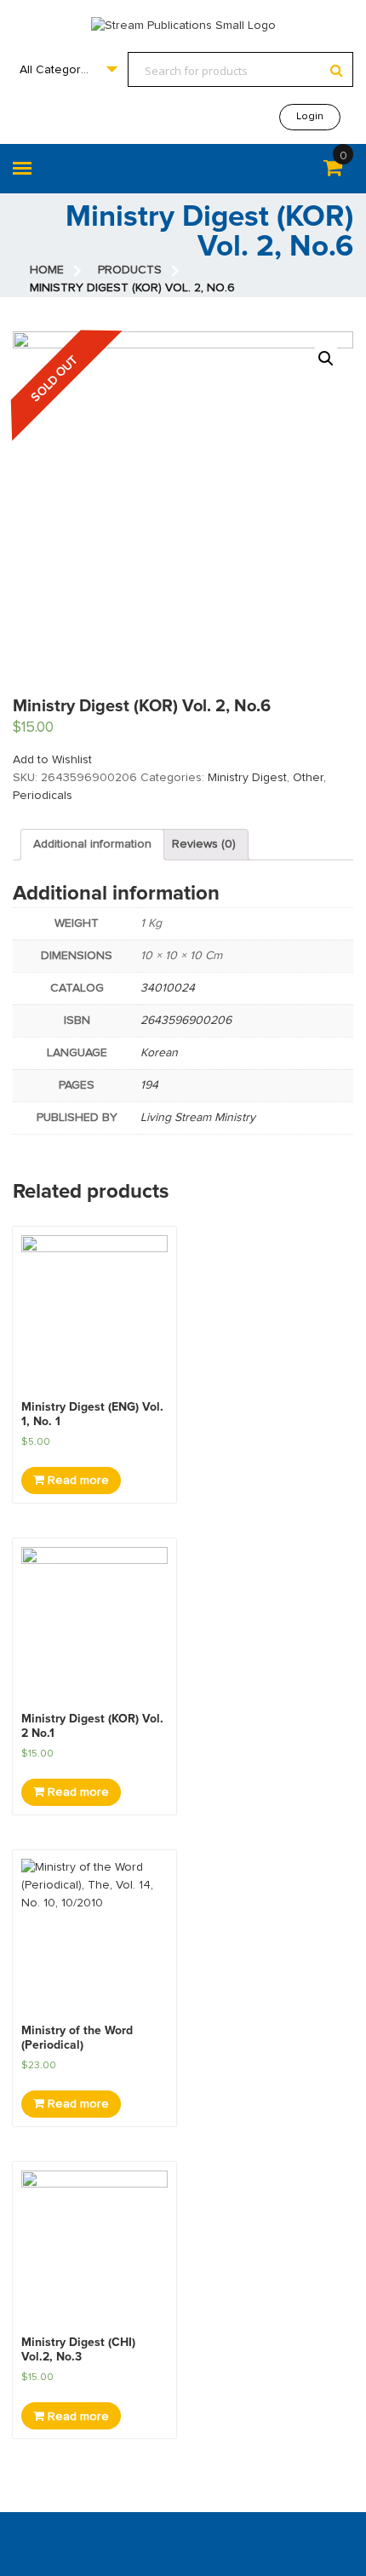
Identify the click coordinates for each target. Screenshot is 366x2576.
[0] (333, 171)
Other (308, 778)
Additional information (92, 844)
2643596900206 (186, 1021)
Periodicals (43, 796)
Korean (159, 1053)
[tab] (92, 845)
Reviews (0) (204, 844)
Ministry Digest (247, 778)
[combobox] (68, 69)
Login (310, 117)
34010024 (168, 988)
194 (149, 1085)
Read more (77, 1481)
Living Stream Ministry (198, 1118)
